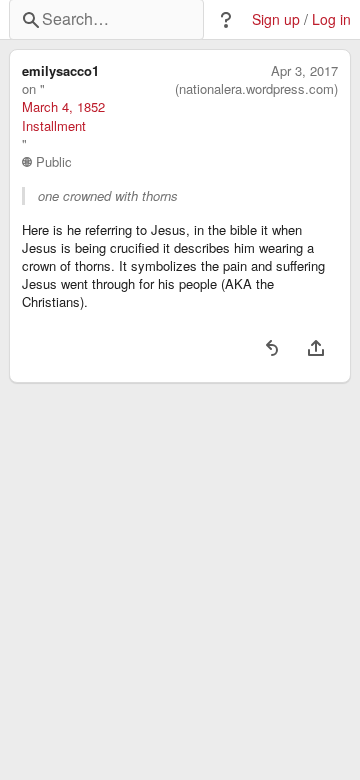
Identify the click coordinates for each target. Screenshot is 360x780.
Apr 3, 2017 (304, 71)
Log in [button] (331, 19)
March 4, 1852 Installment (63, 116)
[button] (226, 20)
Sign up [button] (276, 19)
